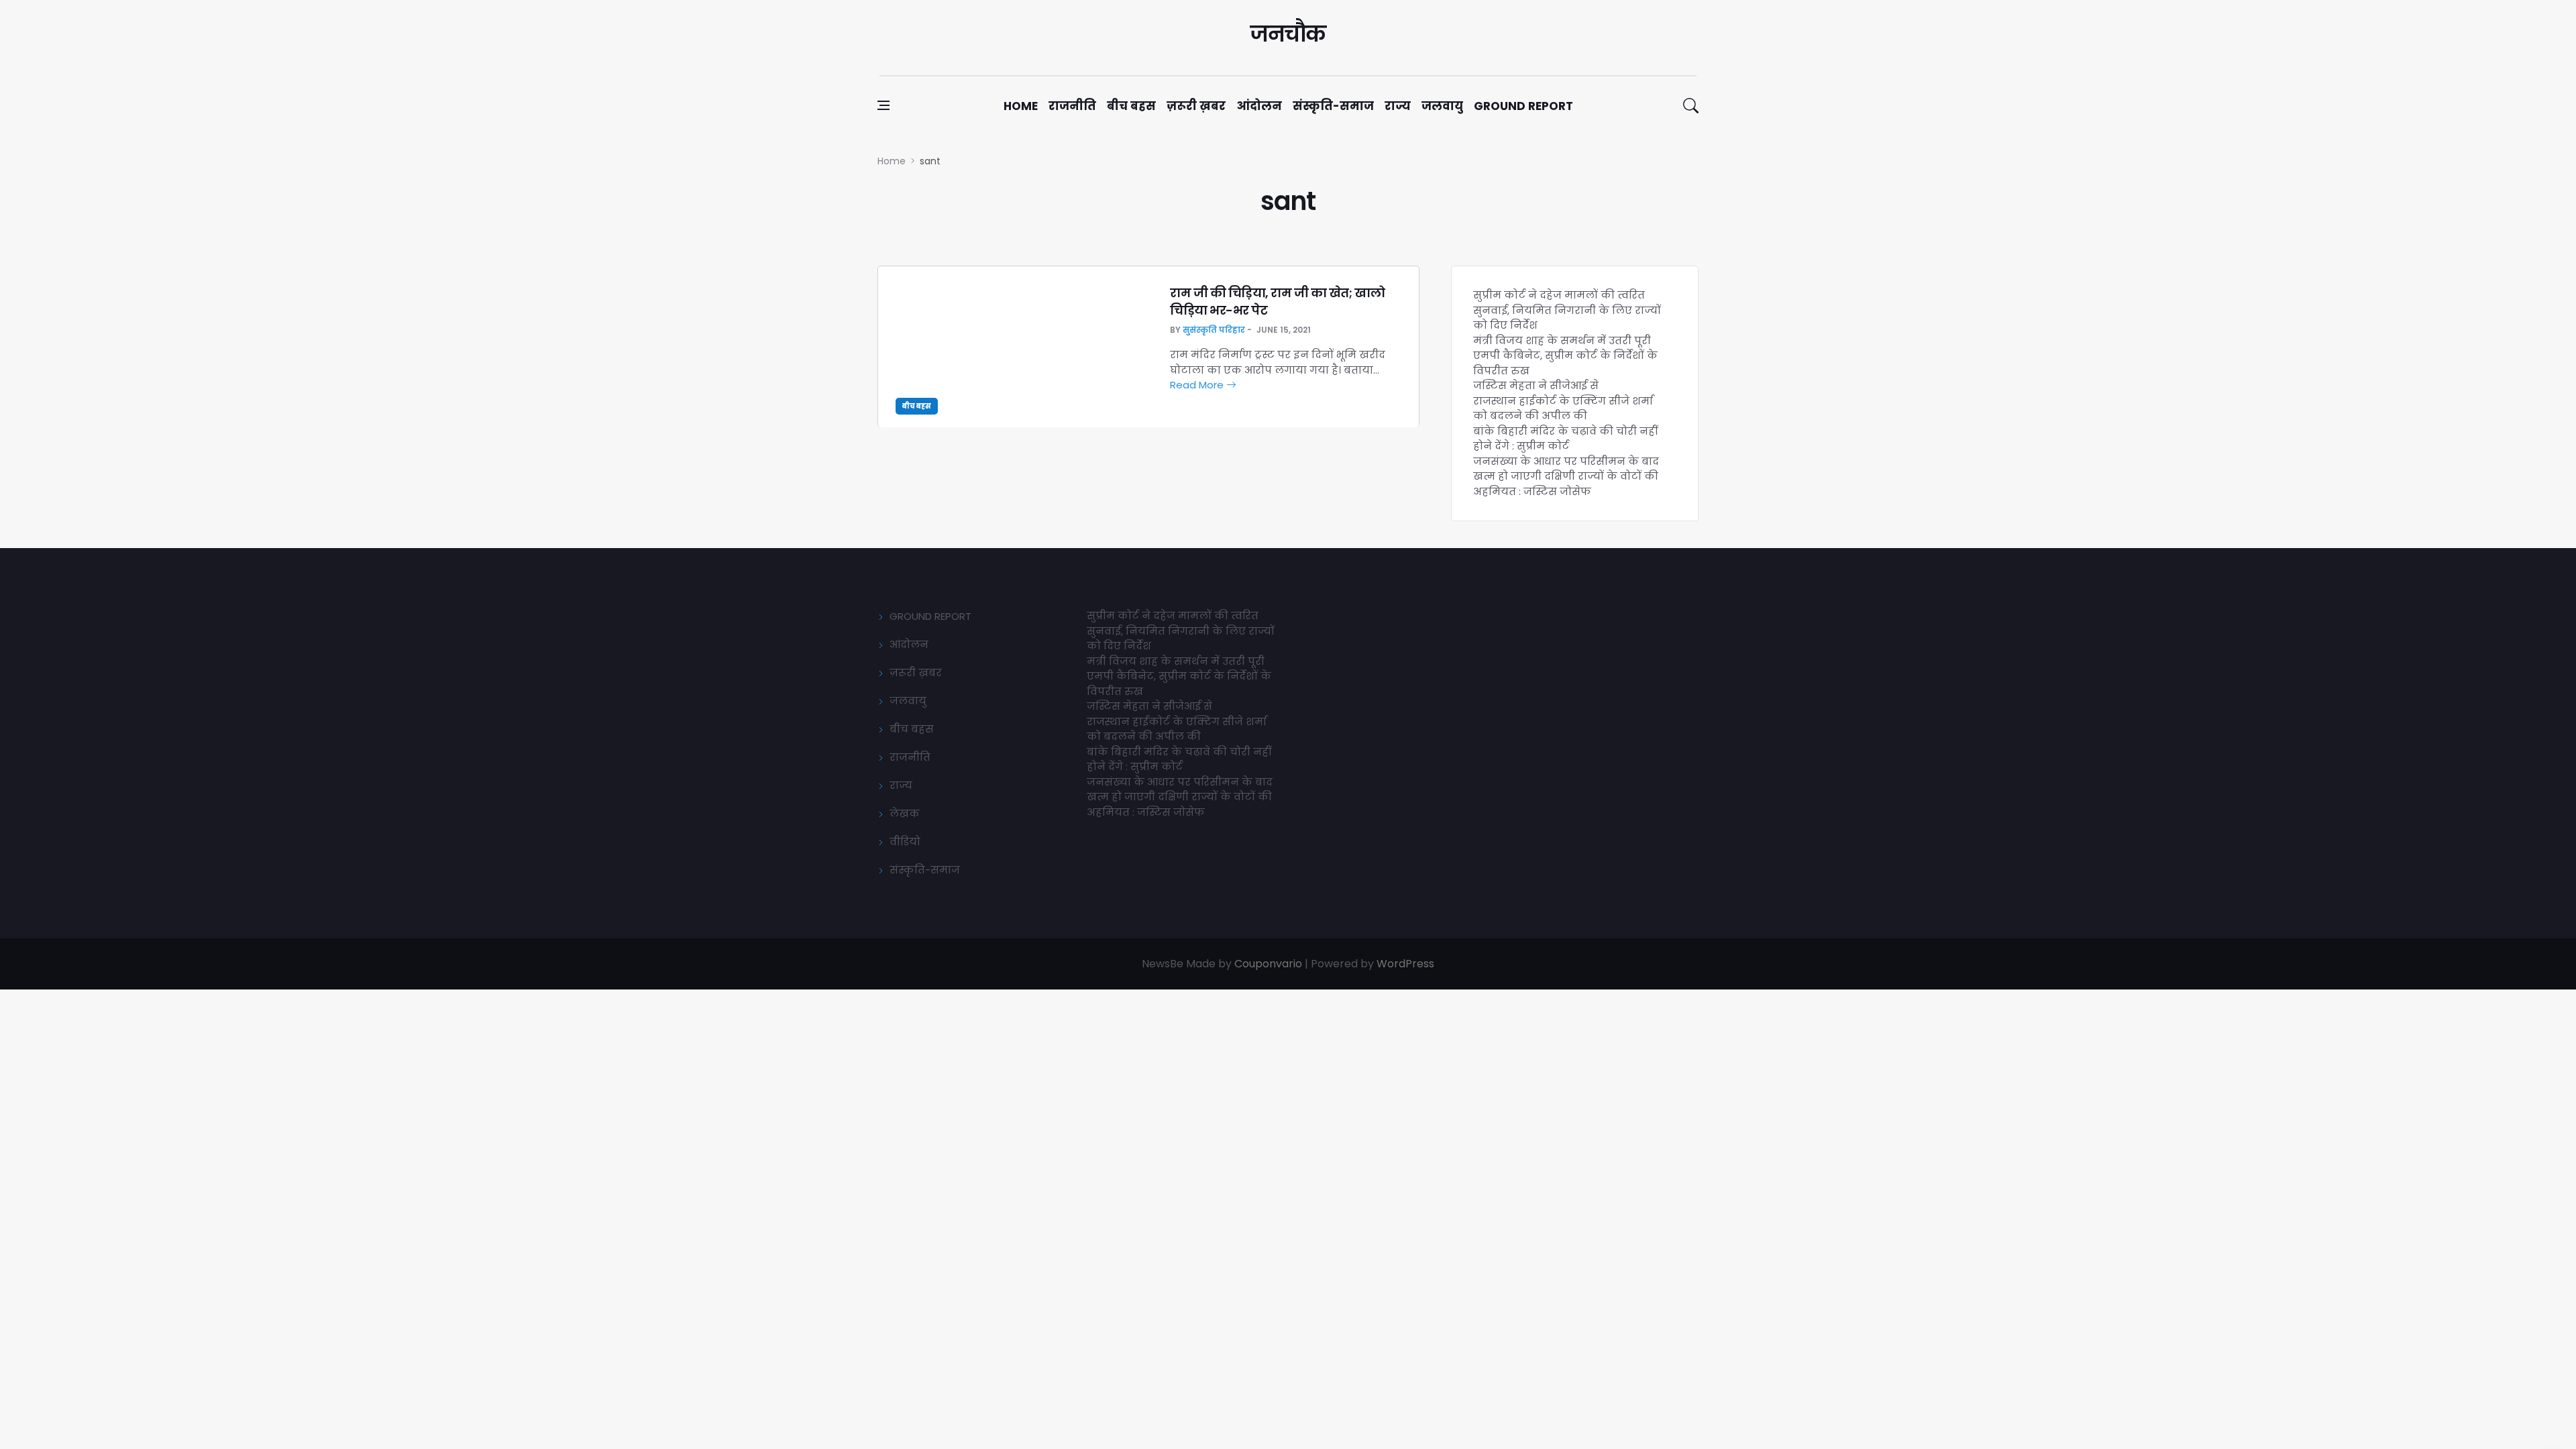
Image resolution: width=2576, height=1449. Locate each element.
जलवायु (1442, 106)
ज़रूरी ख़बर (1196, 106)
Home (1021, 106)
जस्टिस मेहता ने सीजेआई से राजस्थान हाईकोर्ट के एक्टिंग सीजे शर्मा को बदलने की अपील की (1563, 400)
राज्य (1398, 106)
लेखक (905, 813)
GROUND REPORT (930, 616)
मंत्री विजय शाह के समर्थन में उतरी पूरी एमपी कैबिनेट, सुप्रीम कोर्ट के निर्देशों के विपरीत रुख (1565, 356)
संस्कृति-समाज (1333, 106)
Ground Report (1523, 106)
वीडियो (905, 842)
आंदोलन (1259, 106)
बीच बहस (1131, 106)
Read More (1198, 385)
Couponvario (1268, 964)
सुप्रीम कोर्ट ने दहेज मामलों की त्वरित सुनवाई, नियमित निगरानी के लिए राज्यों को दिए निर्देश (1567, 310)
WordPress (1405, 964)
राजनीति (1072, 106)
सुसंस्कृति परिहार (1214, 330)
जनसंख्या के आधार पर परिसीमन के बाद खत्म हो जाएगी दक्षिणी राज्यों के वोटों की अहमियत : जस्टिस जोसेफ (1566, 476)
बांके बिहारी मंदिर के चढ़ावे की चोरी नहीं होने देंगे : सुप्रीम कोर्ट (1565, 439)
